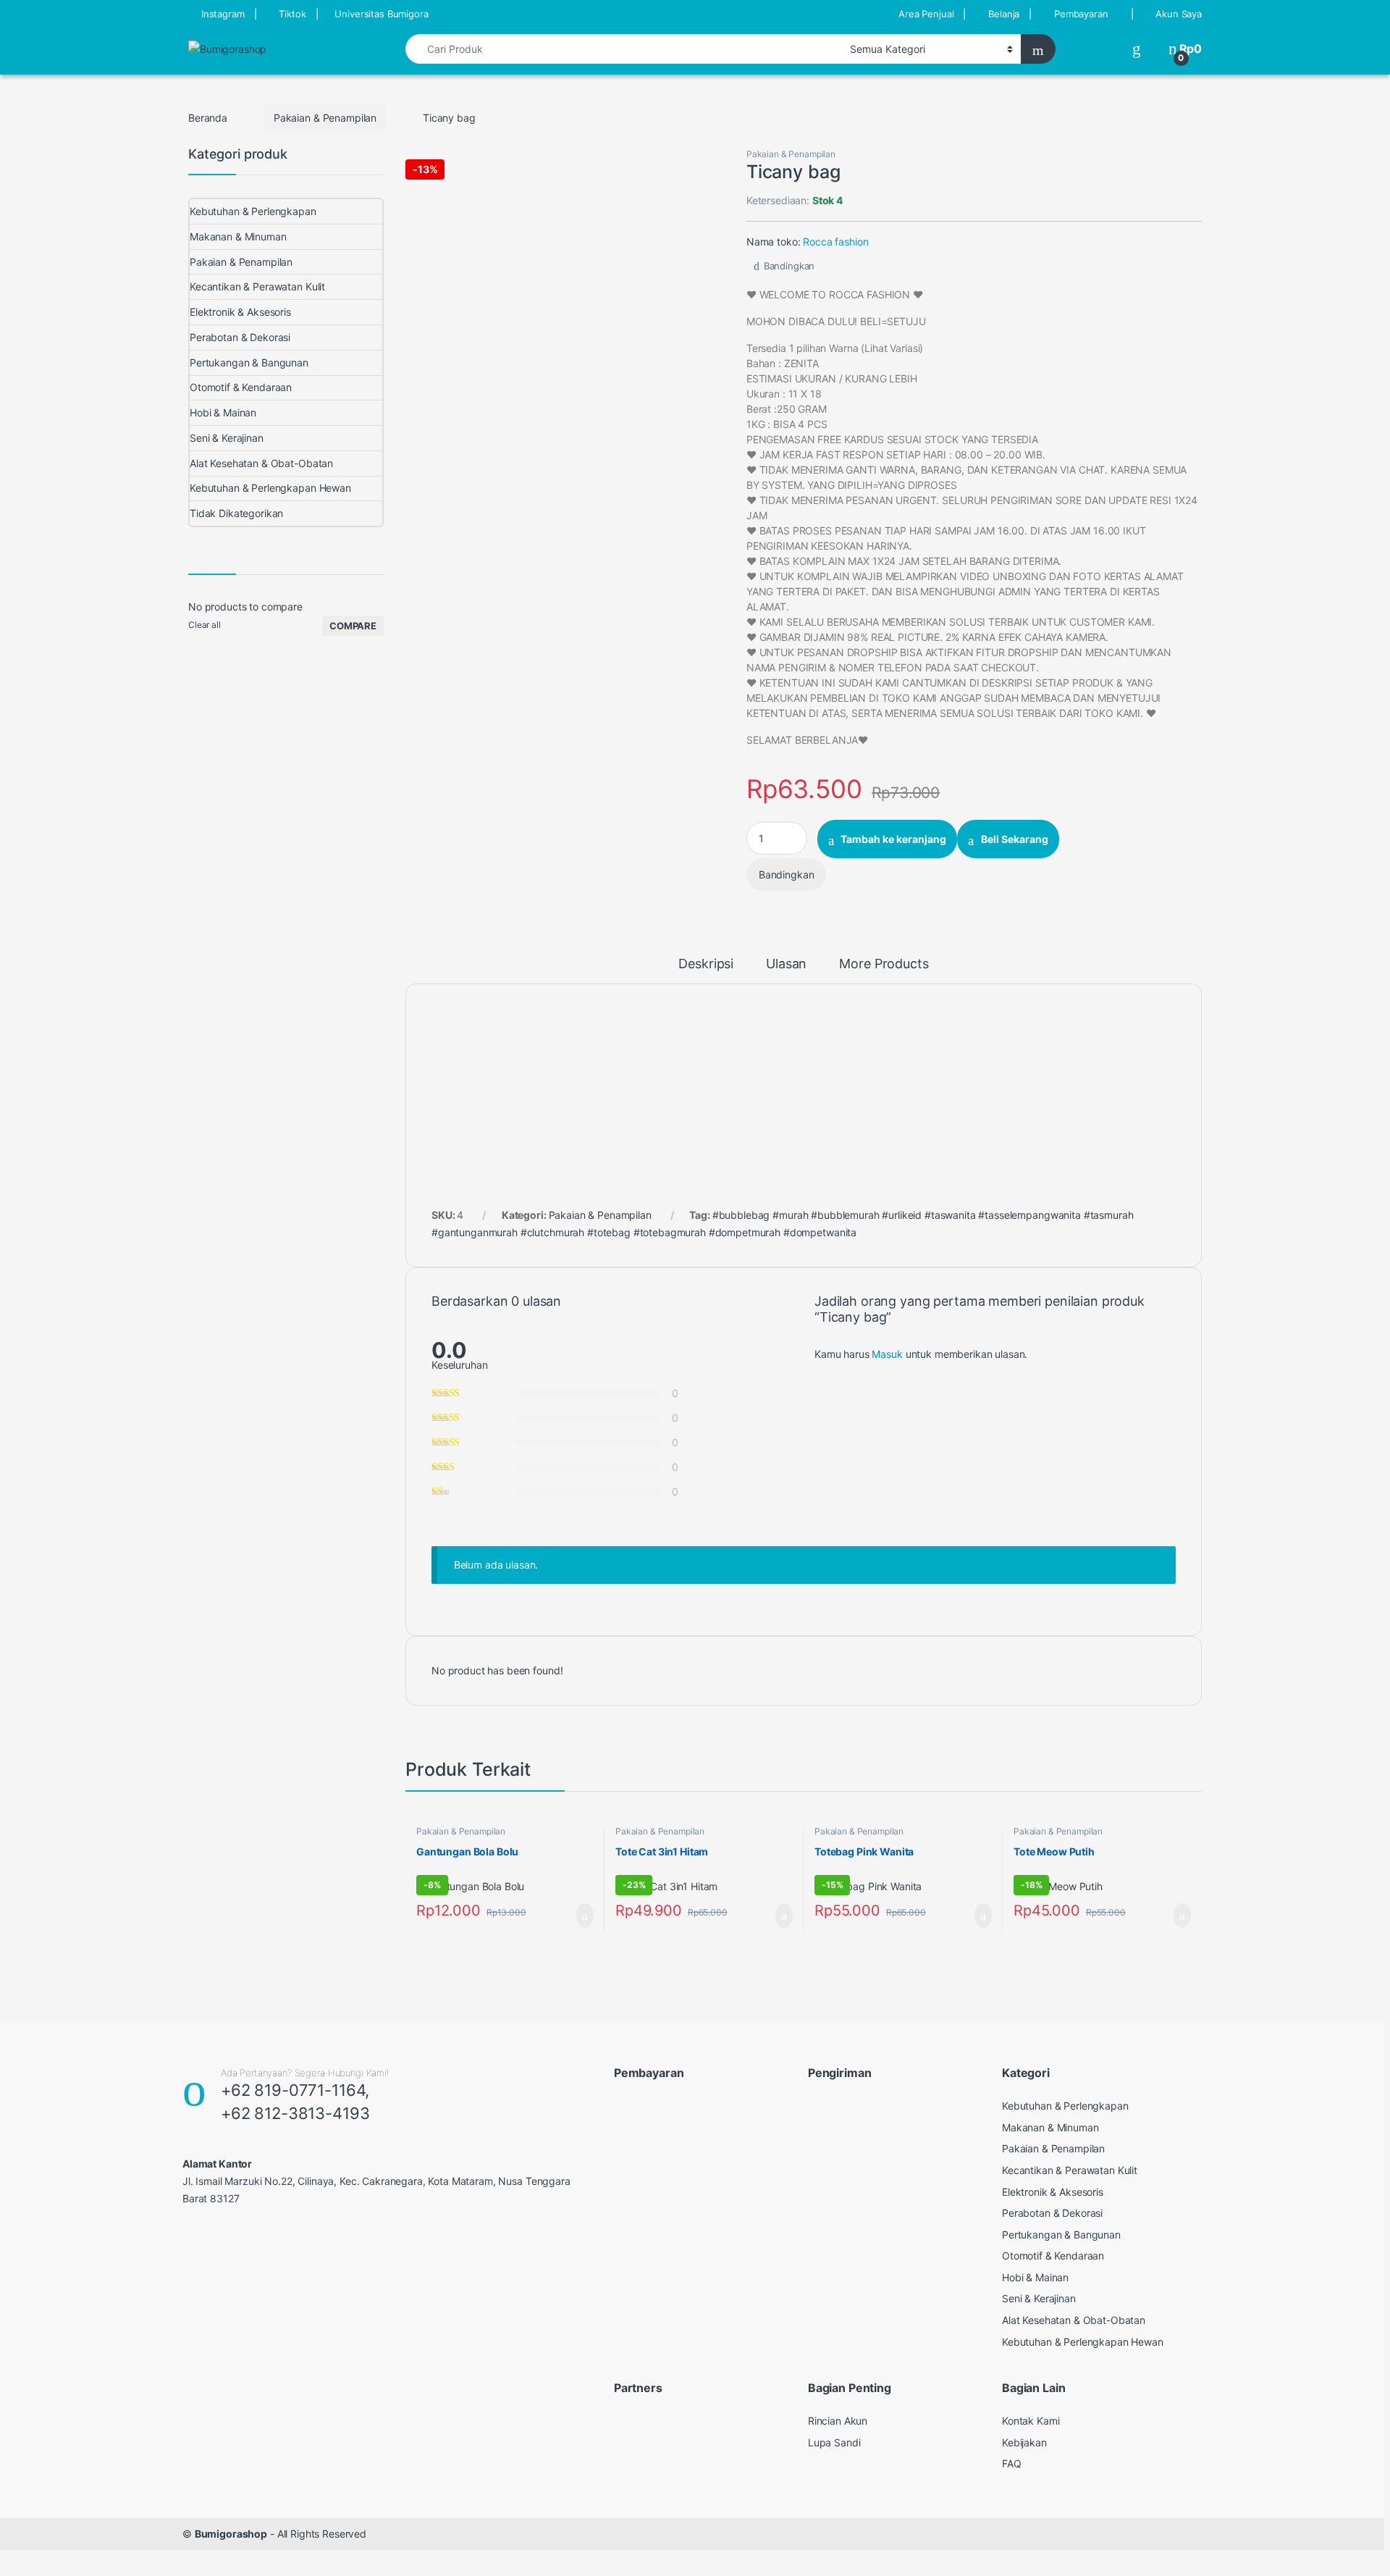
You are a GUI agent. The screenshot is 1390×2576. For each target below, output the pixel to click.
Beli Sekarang (1015, 839)
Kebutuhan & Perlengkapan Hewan (270, 488)
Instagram (223, 14)
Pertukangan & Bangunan (249, 362)
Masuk (887, 1354)
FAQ (1012, 2463)
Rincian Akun (838, 2421)
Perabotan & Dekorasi (240, 337)
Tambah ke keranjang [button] (570, 1916)
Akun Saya (1179, 14)
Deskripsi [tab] (706, 964)
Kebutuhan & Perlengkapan (253, 211)
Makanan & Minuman (238, 236)
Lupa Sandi (834, 2442)
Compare (353, 626)
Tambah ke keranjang (893, 839)
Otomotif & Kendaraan (241, 387)
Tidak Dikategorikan (236, 513)
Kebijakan (1024, 2442)
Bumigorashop (231, 2534)
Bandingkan (789, 266)
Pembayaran (1081, 14)
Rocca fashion (835, 242)
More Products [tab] (884, 964)
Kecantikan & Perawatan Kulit (257, 286)
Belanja (1004, 14)
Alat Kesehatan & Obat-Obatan (261, 463)
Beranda (208, 118)
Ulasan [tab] (786, 964)
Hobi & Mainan (223, 412)
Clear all (205, 625)
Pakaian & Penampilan (325, 118)
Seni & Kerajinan (227, 438)
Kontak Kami (1031, 2421)
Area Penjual (926, 14)
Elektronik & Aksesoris (240, 312)
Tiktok (292, 14)
